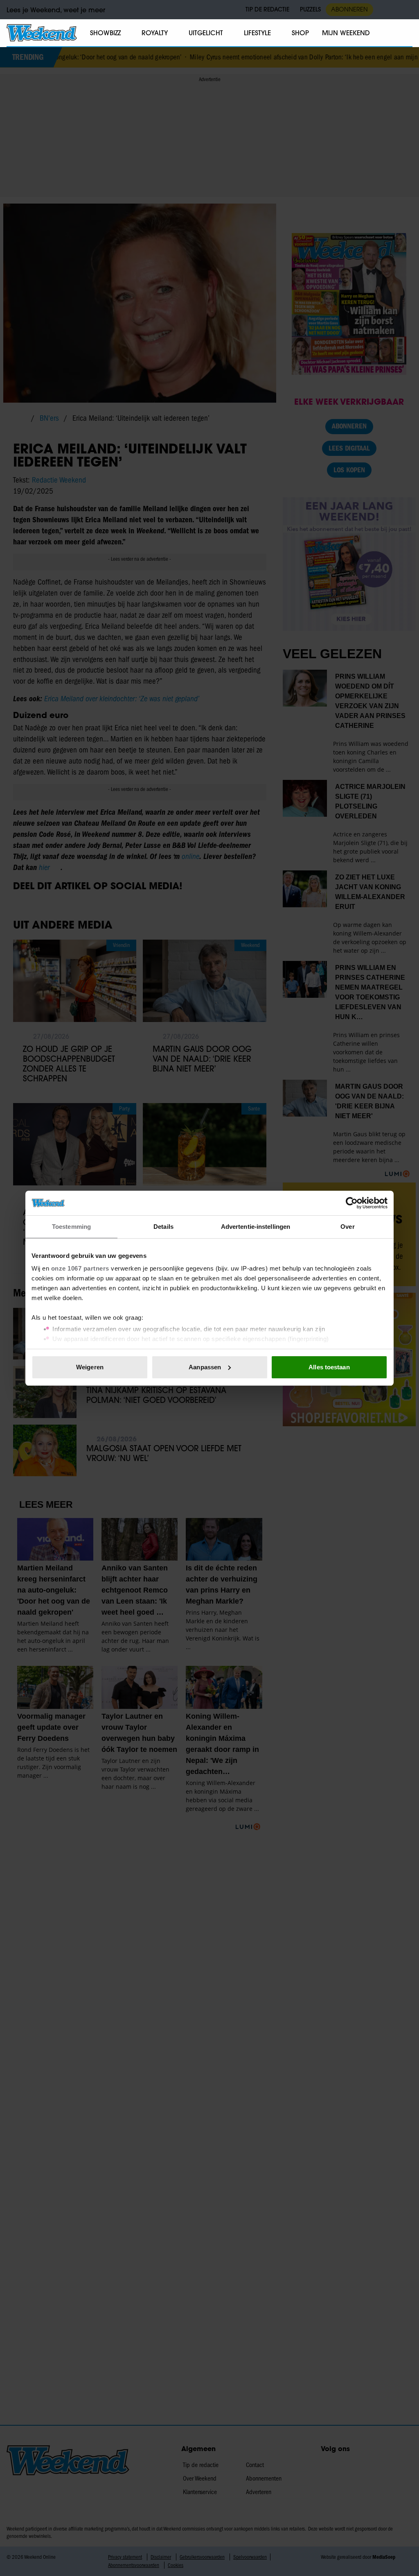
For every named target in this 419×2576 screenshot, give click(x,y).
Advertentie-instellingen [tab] (256, 1227)
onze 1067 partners (80, 1268)
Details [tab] (163, 1227)
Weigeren (90, 1367)
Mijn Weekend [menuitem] (346, 33)
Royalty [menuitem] (155, 33)
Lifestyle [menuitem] (257, 33)
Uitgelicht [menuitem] (206, 33)
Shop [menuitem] (300, 33)
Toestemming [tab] (71, 1227)
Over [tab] (347, 1227)
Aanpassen (205, 1367)
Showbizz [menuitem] (105, 33)
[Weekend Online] (42, 33)
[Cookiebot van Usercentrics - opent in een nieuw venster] (352, 1203)
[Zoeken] (406, 33)
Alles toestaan (329, 1367)
